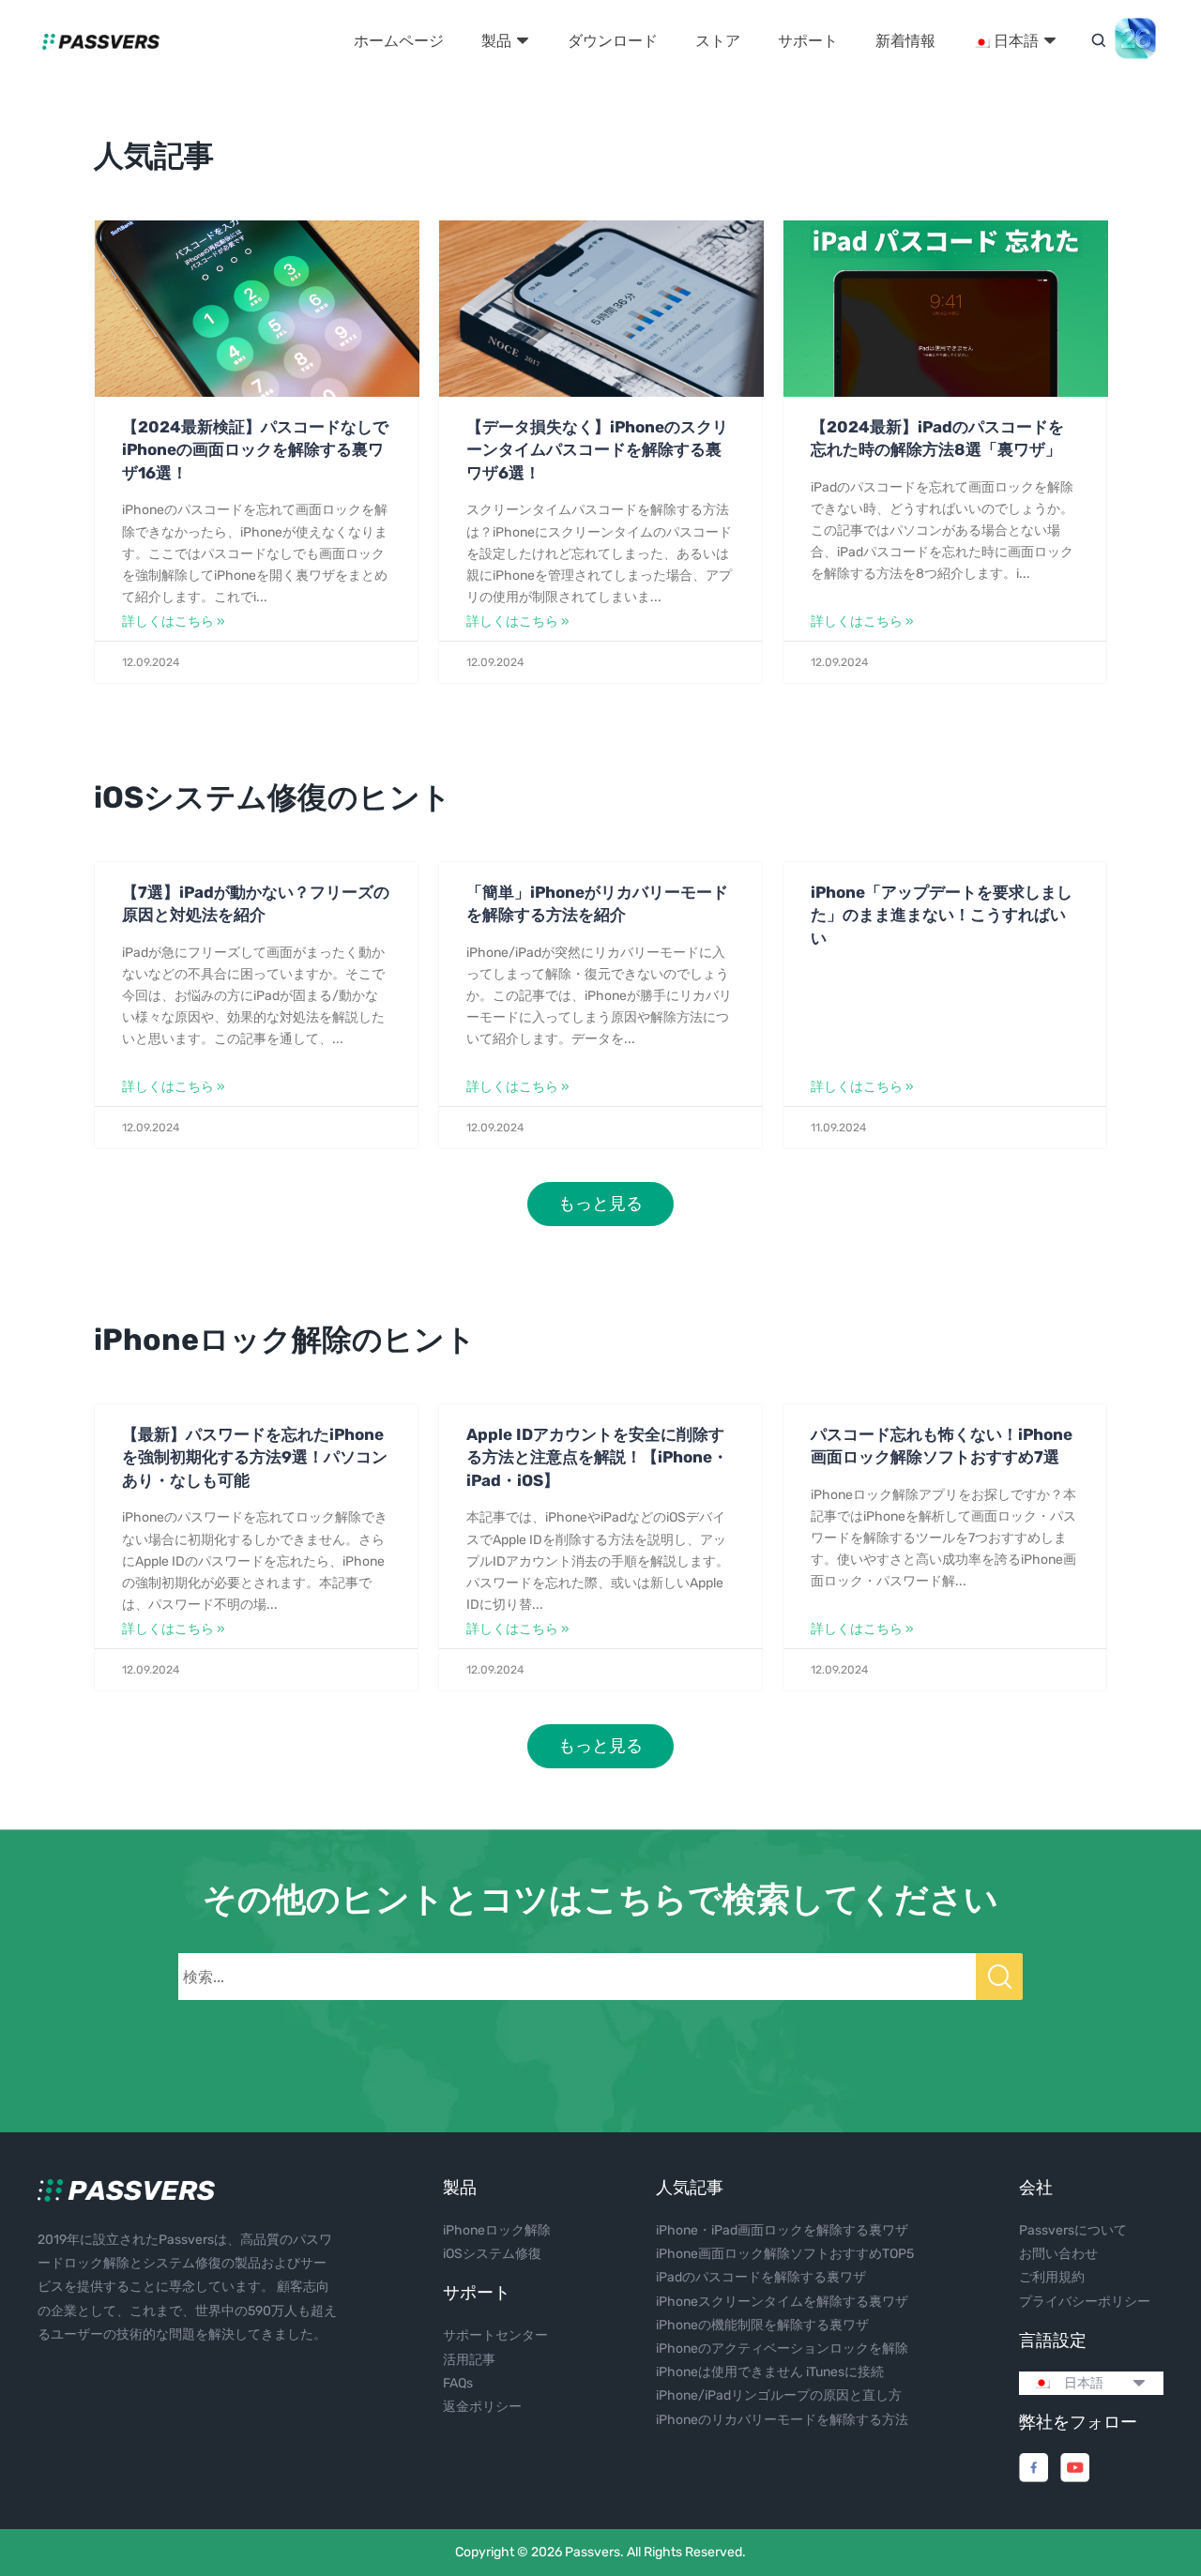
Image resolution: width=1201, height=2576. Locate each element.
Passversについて (1073, 2230)
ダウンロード (613, 41)
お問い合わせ (1058, 2254)
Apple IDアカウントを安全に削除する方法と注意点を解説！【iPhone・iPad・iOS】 (597, 1457)
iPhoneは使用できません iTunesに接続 (770, 2372)
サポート (808, 41)
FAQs (458, 2383)
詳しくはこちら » (174, 621)
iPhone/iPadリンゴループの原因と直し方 (779, 2395)
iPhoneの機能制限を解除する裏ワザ (762, 2325)
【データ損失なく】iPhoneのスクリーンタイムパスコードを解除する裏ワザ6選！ (597, 450)
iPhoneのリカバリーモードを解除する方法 (782, 2420)
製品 (498, 41)
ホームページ (399, 41)
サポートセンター (495, 2335)
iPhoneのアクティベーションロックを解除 (782, 2349)
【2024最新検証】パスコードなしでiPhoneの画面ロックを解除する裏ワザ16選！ (255, 450)
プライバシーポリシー (1085, 2302)
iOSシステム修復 (492, 2254)
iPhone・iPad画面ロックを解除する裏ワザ (782, 2230)
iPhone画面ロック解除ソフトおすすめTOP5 (785, 2254)
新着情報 (905, 41)
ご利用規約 (1052, 2277)
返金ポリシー (482, 2407)
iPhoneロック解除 (497, 2230)
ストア (718, 41)
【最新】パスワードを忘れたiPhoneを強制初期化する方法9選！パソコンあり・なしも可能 (255, 1457)
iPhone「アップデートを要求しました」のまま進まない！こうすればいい (942, 915)
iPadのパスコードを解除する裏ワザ (761, 2277)
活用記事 (469, 2360)
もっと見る (600, 1204)
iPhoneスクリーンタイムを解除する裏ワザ (782, 2302)
